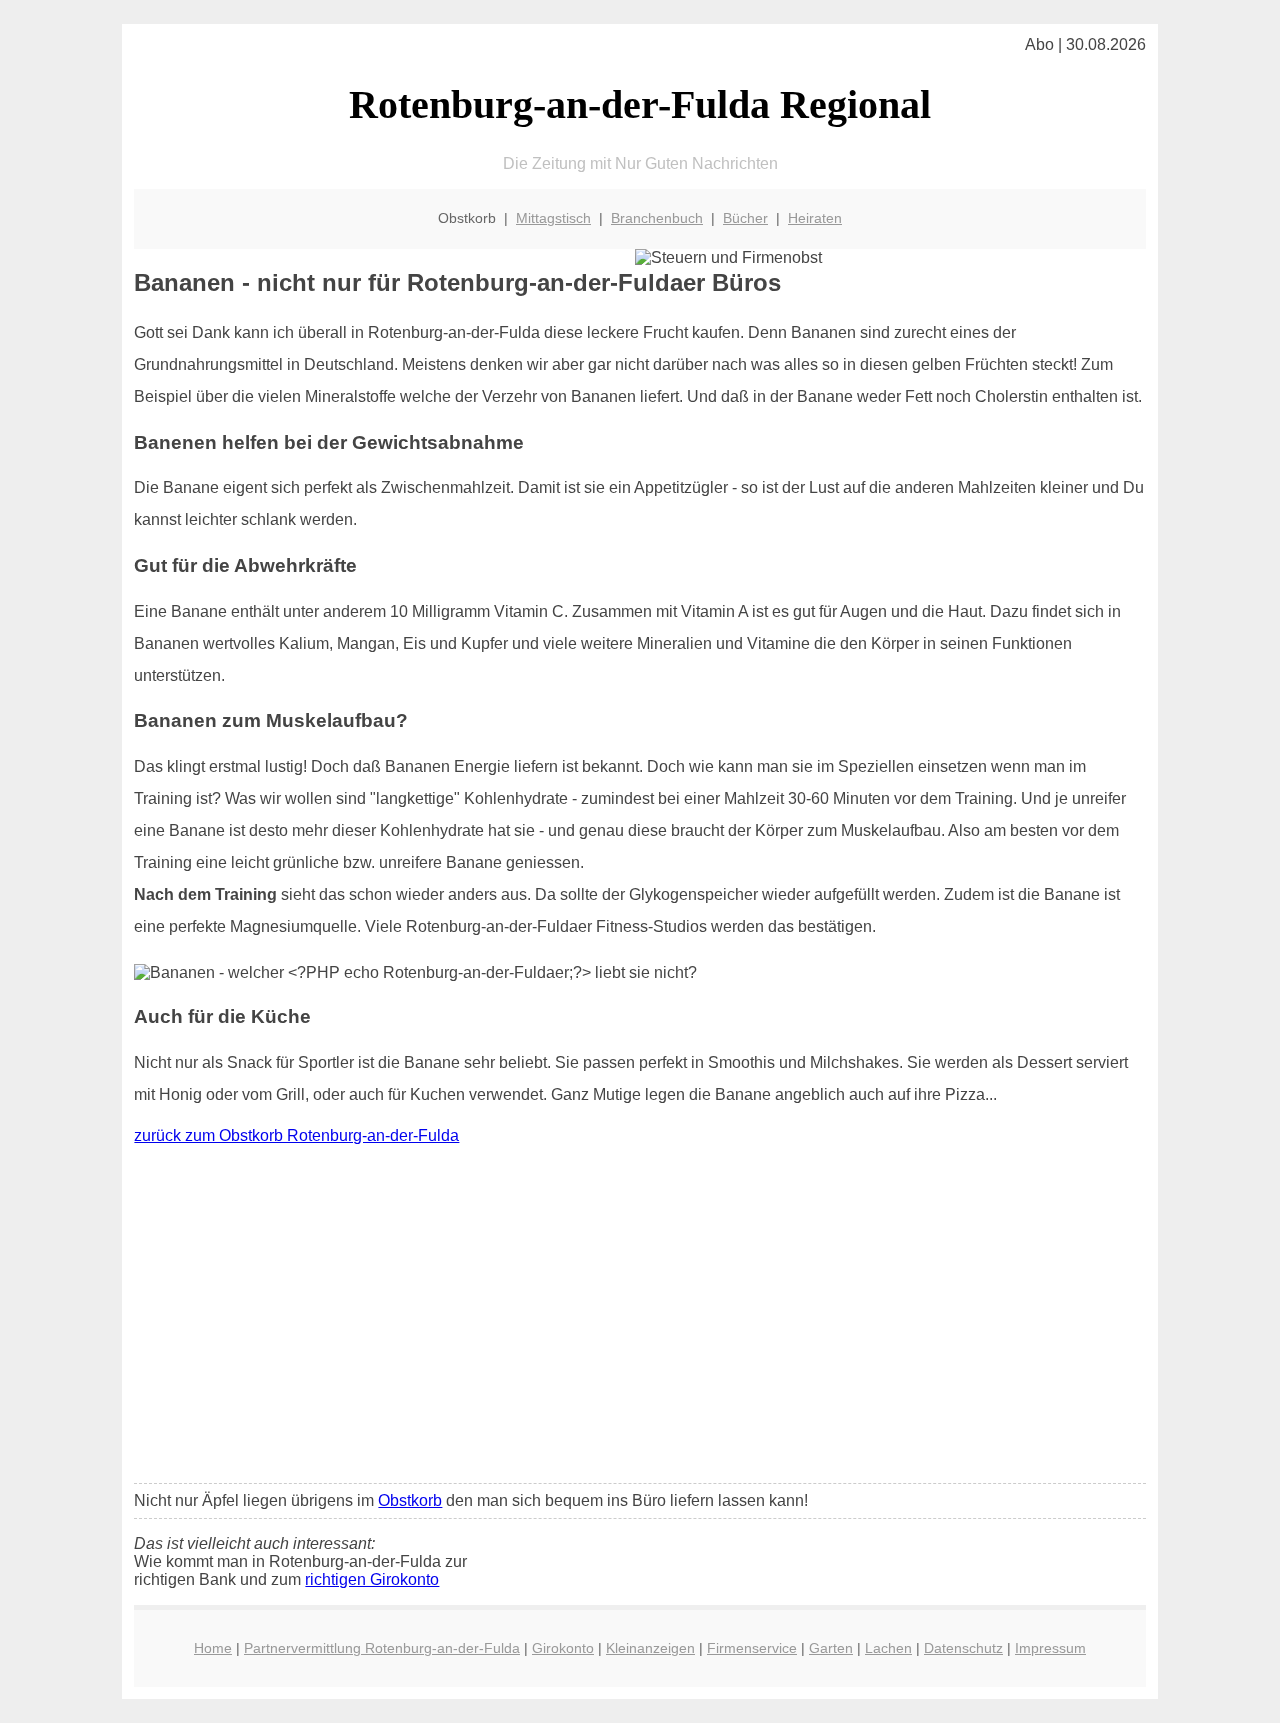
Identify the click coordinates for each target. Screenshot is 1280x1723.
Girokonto (563, 1648)
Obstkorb (410, 1500)
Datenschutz (963, 1648)
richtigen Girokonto (372, 1579)
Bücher (745, 218)
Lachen (888, 1648)
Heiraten (815, 218)
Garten (831, 1648)
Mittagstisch (553, 218)
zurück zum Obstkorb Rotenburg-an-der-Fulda (296, 1135)
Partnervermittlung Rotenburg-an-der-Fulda (382, 1648)
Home (213, 1648)
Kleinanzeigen (650, 1648)
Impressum (1050, 1648)
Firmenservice (752, 1648)
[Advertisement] (640, 1319)
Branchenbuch (657, 218)
